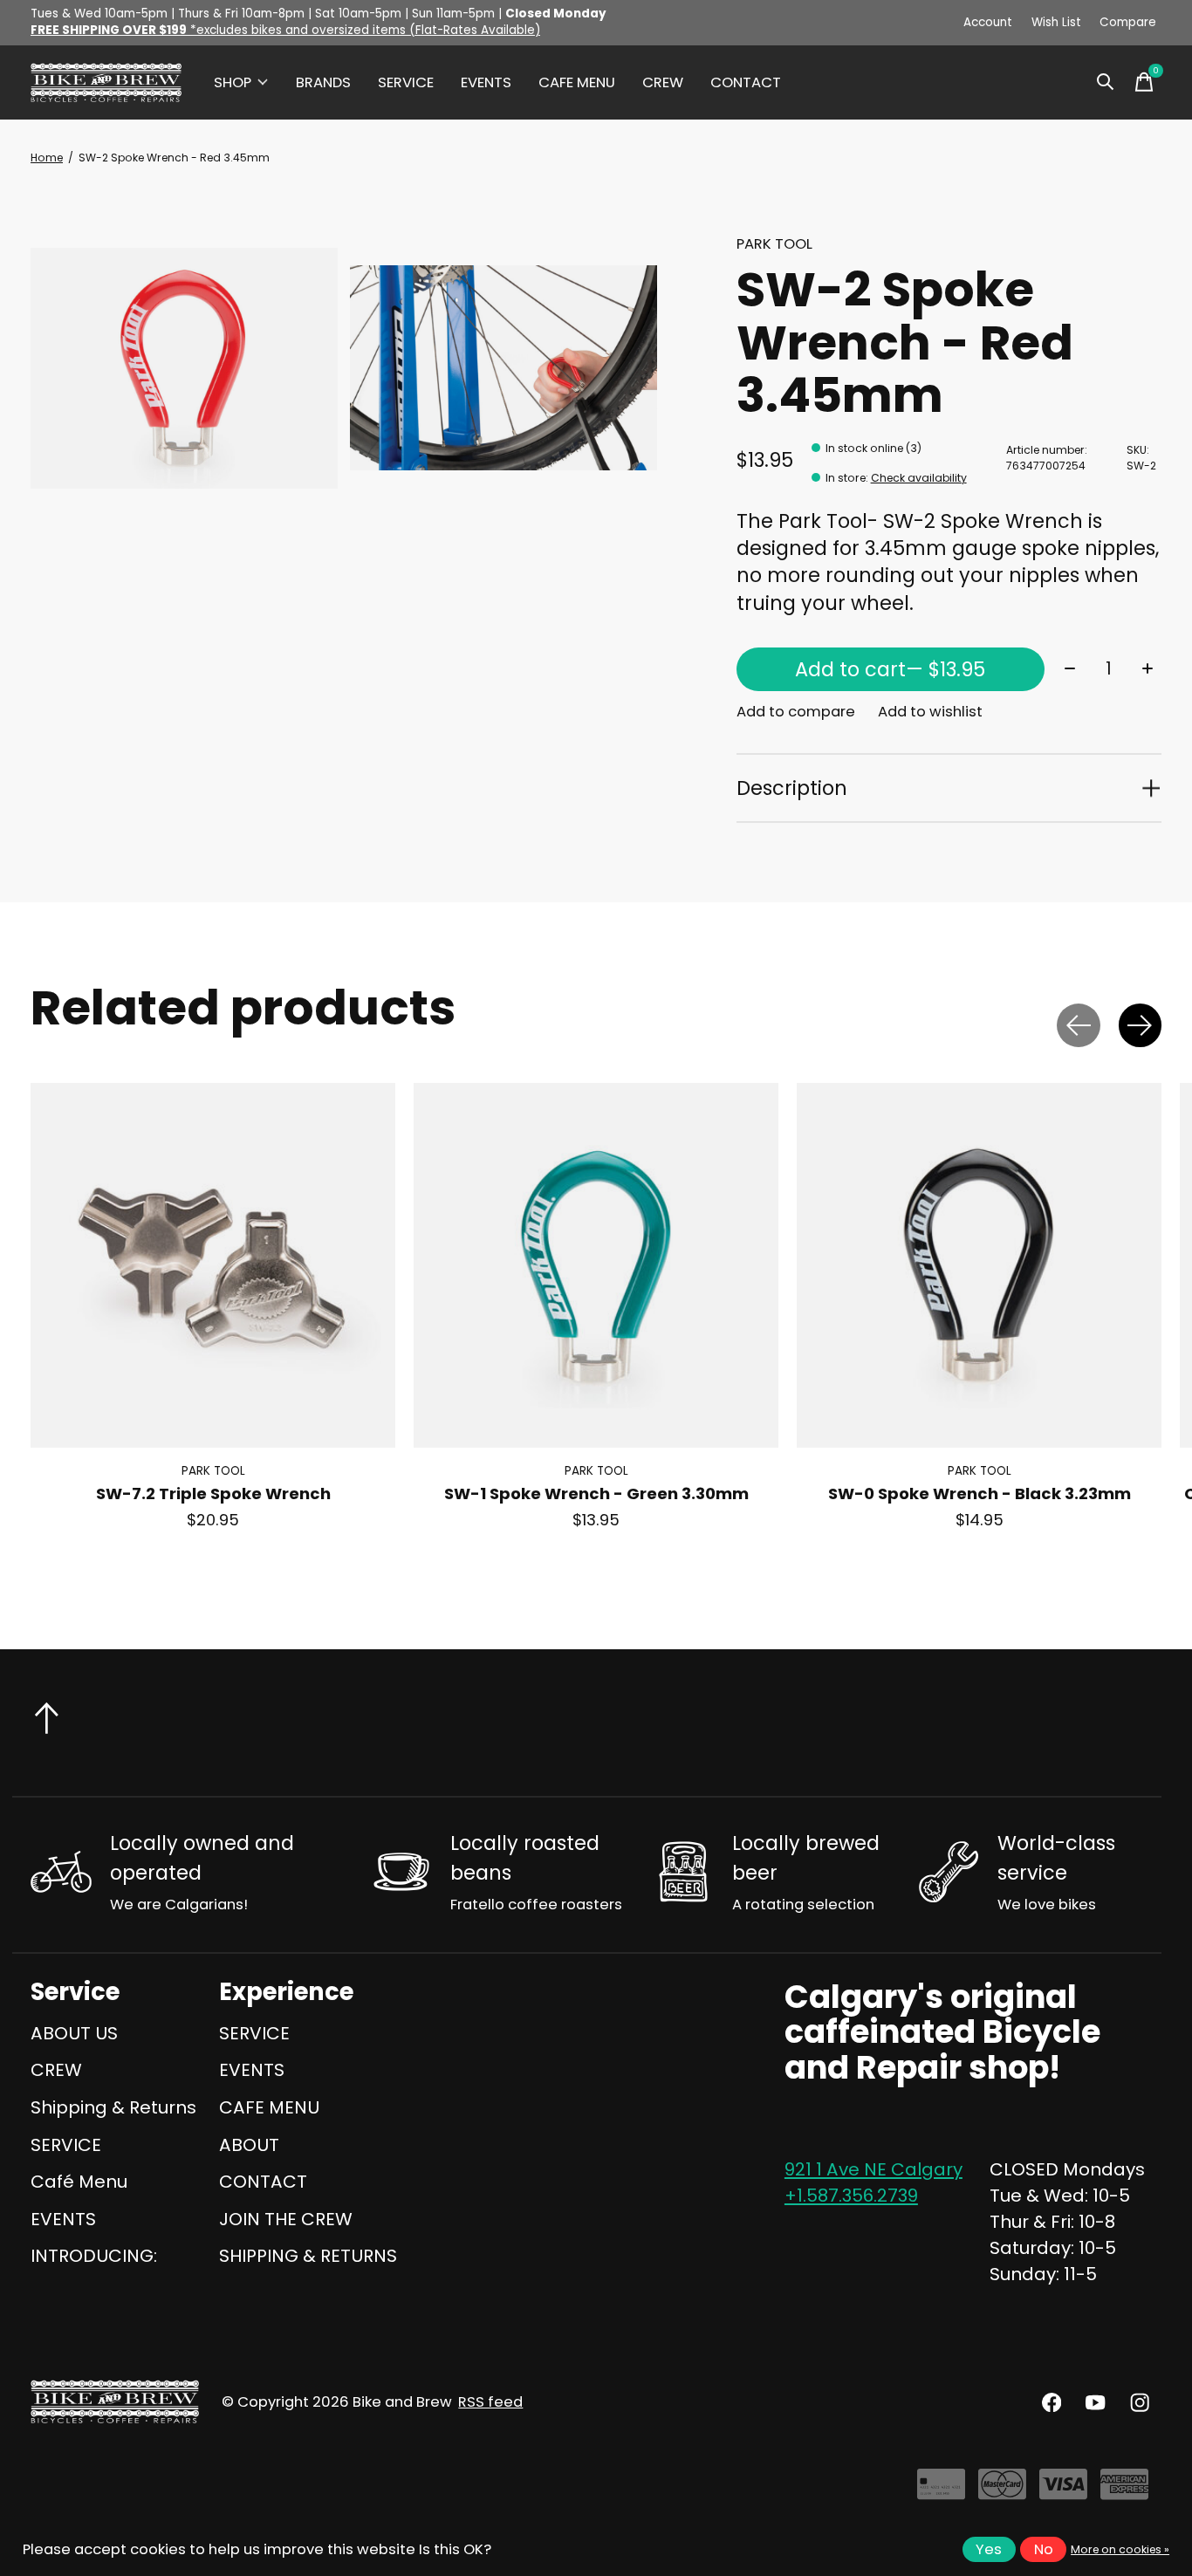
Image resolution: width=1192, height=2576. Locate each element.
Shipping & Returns (113, 2107)
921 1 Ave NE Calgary (873, 2169)
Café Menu (79, 2182)
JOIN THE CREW (286, 2219)
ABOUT (249, 2145)
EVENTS (486, 82)
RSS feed (490, 2402)
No (1044, 2549)
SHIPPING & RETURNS (308, 2256)
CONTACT (746, 82)
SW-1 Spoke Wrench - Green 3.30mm (596, 1494)
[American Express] (1124, 2491)
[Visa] (1063, 2491)
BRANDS (323, 82)
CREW (663, 82)
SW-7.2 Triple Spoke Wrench (213, 1494)
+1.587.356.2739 (851, 2196)
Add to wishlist (930, 712)
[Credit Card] (941, 2491)
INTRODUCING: (94, 2256)
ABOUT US (74, 2033)
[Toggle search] (1106, 82)
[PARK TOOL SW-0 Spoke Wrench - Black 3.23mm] (979, 1265)
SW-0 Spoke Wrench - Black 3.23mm (980, 1494)
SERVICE (406, 82)
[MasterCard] (1002, 2491)
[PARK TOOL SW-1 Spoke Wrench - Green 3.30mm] (596, 1265)
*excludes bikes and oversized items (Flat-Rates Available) (285, 30)
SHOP (233, 82)
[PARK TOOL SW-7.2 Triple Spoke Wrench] (213, 1265)
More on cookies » (1120, 2549)
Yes (989, 2549)
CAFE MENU (577, 82)
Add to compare (796, 712)
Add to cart (890, 669)
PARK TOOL (774, 244)
